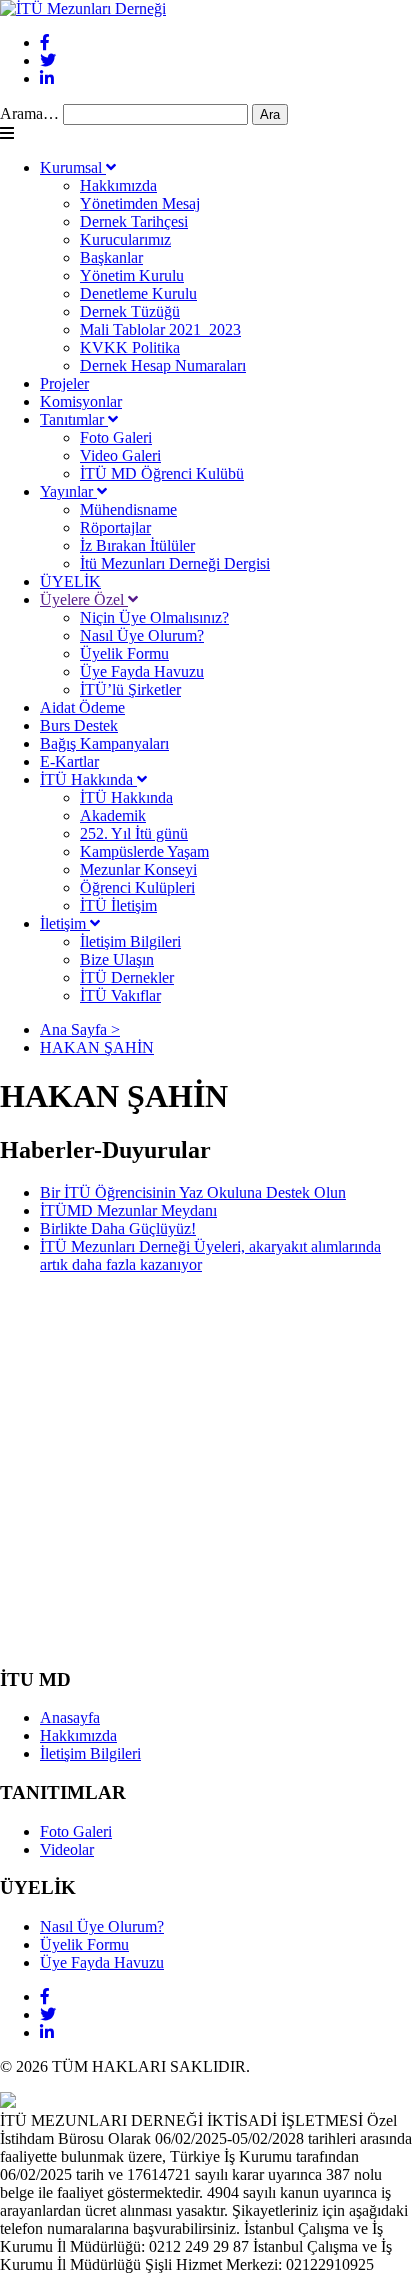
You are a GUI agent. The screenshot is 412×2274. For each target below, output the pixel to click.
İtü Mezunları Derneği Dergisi (175, 563)
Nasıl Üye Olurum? (142, 635)
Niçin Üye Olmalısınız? (154, 617)
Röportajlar (115, 527)
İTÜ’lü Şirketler (130, 689)
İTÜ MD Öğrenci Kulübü (162, 473)
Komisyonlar (81, 401)
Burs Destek (79, 725)
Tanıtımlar (74, 419)
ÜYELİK (70, 581)
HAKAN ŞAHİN (97, 1047)
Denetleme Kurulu (138, 293)
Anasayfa (70, 1717)
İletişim (65, 923)
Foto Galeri (116, 437)
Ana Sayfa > (80, 1029)
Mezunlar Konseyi (138, 869)
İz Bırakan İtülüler (137, 545)
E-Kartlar (69, 761)
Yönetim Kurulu (132, 275)
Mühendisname (128, 509)
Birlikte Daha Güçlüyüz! (118, 1228)
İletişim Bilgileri (130, 941)
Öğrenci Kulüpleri (137, 887)
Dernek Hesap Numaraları (163, 365)
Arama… (29, 113)
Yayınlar (68, 491)
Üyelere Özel (84, 599)
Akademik (113, 815)
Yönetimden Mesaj (140, 203)
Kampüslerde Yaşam (144, 851)
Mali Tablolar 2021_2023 (160, 329)
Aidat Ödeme (82, 707)
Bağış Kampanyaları (104, 743)
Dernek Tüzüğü (130, 311)
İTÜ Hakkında (88, 779)
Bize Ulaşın (117, 959)
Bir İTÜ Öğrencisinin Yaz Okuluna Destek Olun (193, 1192)
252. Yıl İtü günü (134, 833)
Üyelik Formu (124, 653)
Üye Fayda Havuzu (142, 671)
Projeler (64, 383)
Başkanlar (111, 257)
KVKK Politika (130, 347)
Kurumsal (73, 167)
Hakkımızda (118, 185)
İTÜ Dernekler (127, 977)
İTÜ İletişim (118, 905)
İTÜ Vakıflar (120, 995)
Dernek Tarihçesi (134, 221)
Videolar (67, 1849)
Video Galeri (120, 455)
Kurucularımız (125, 239)
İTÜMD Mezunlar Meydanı (128, 1210)
